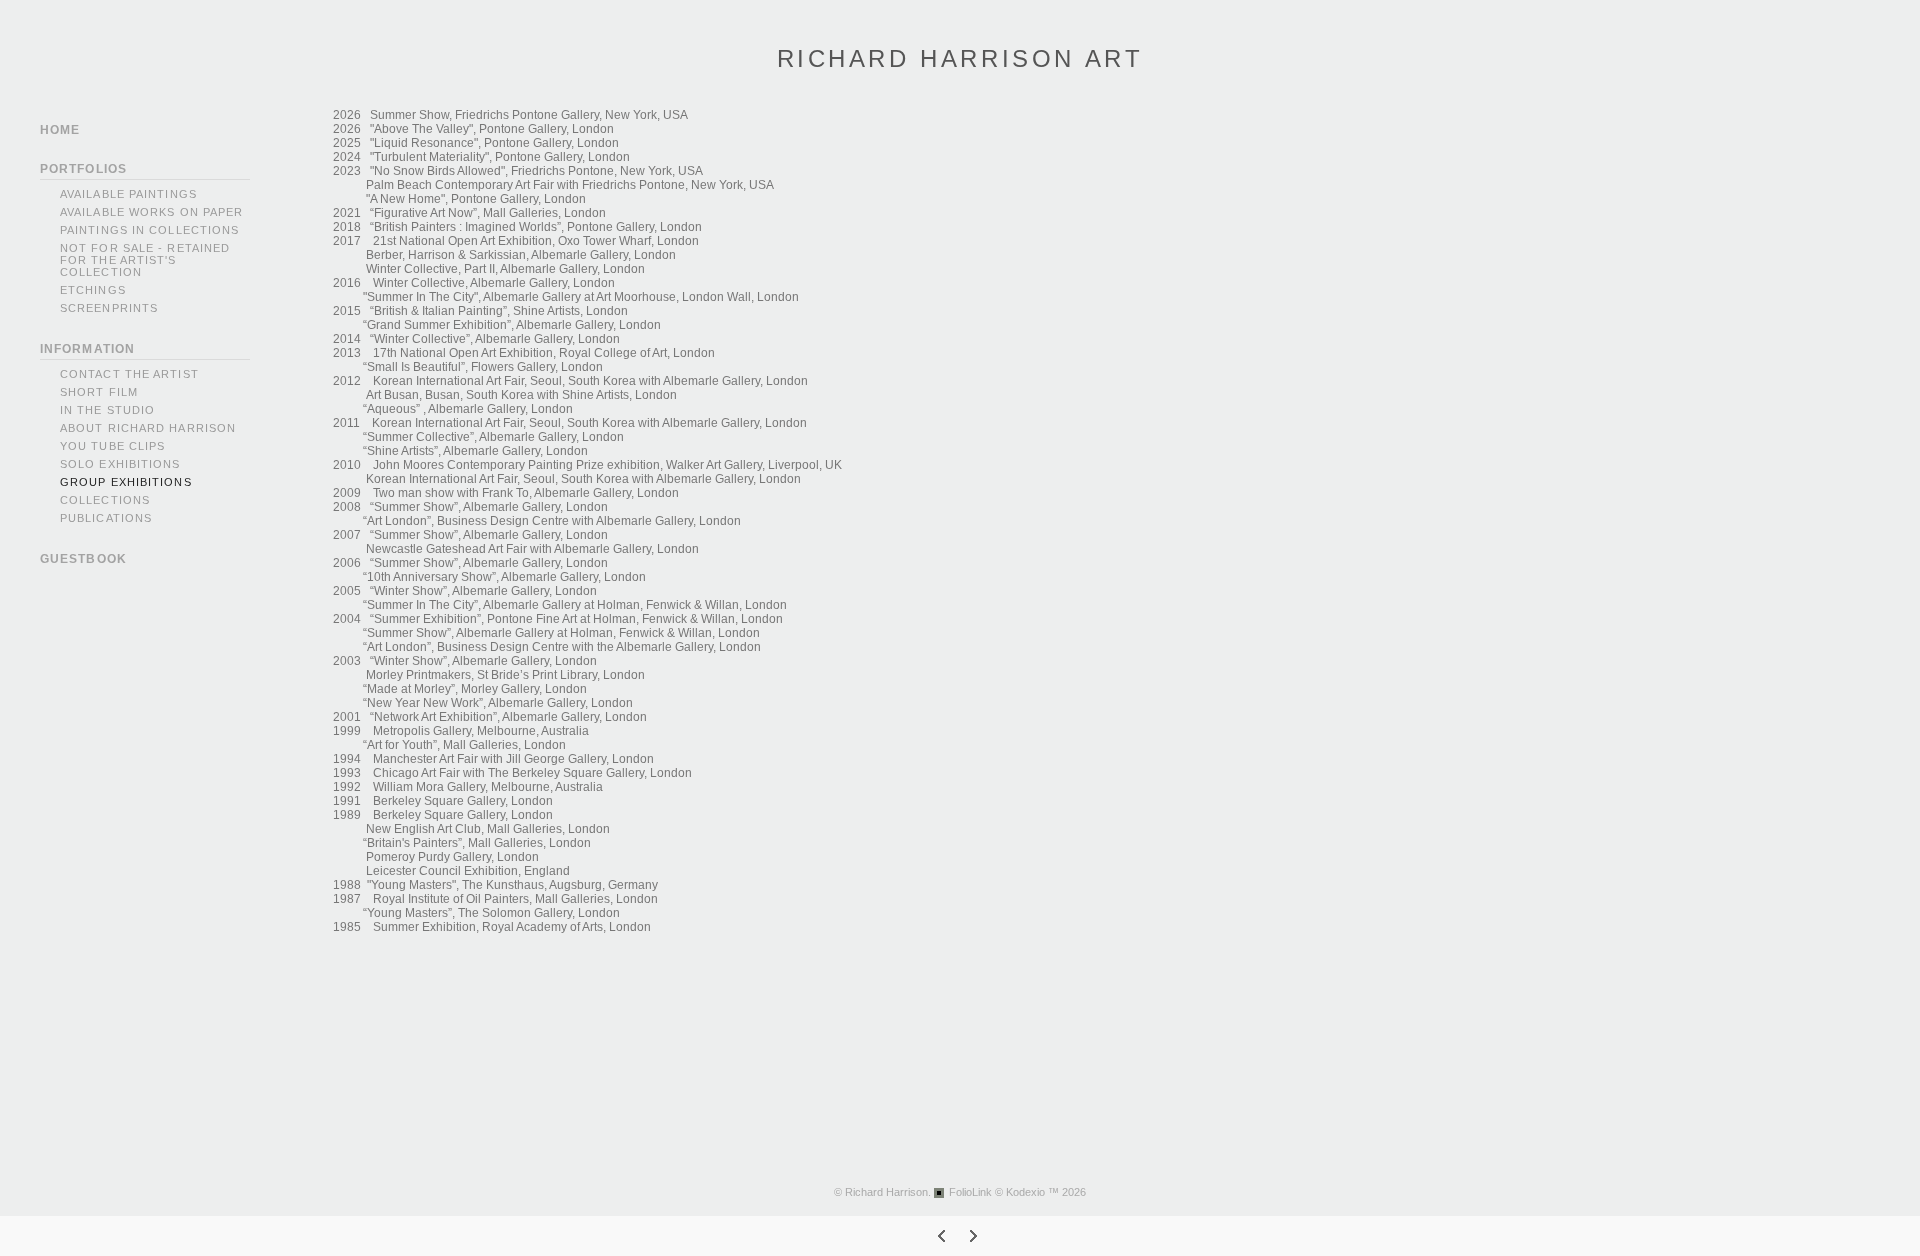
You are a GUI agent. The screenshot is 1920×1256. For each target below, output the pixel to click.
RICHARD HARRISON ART (960, 58)
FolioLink (970, 1192)
